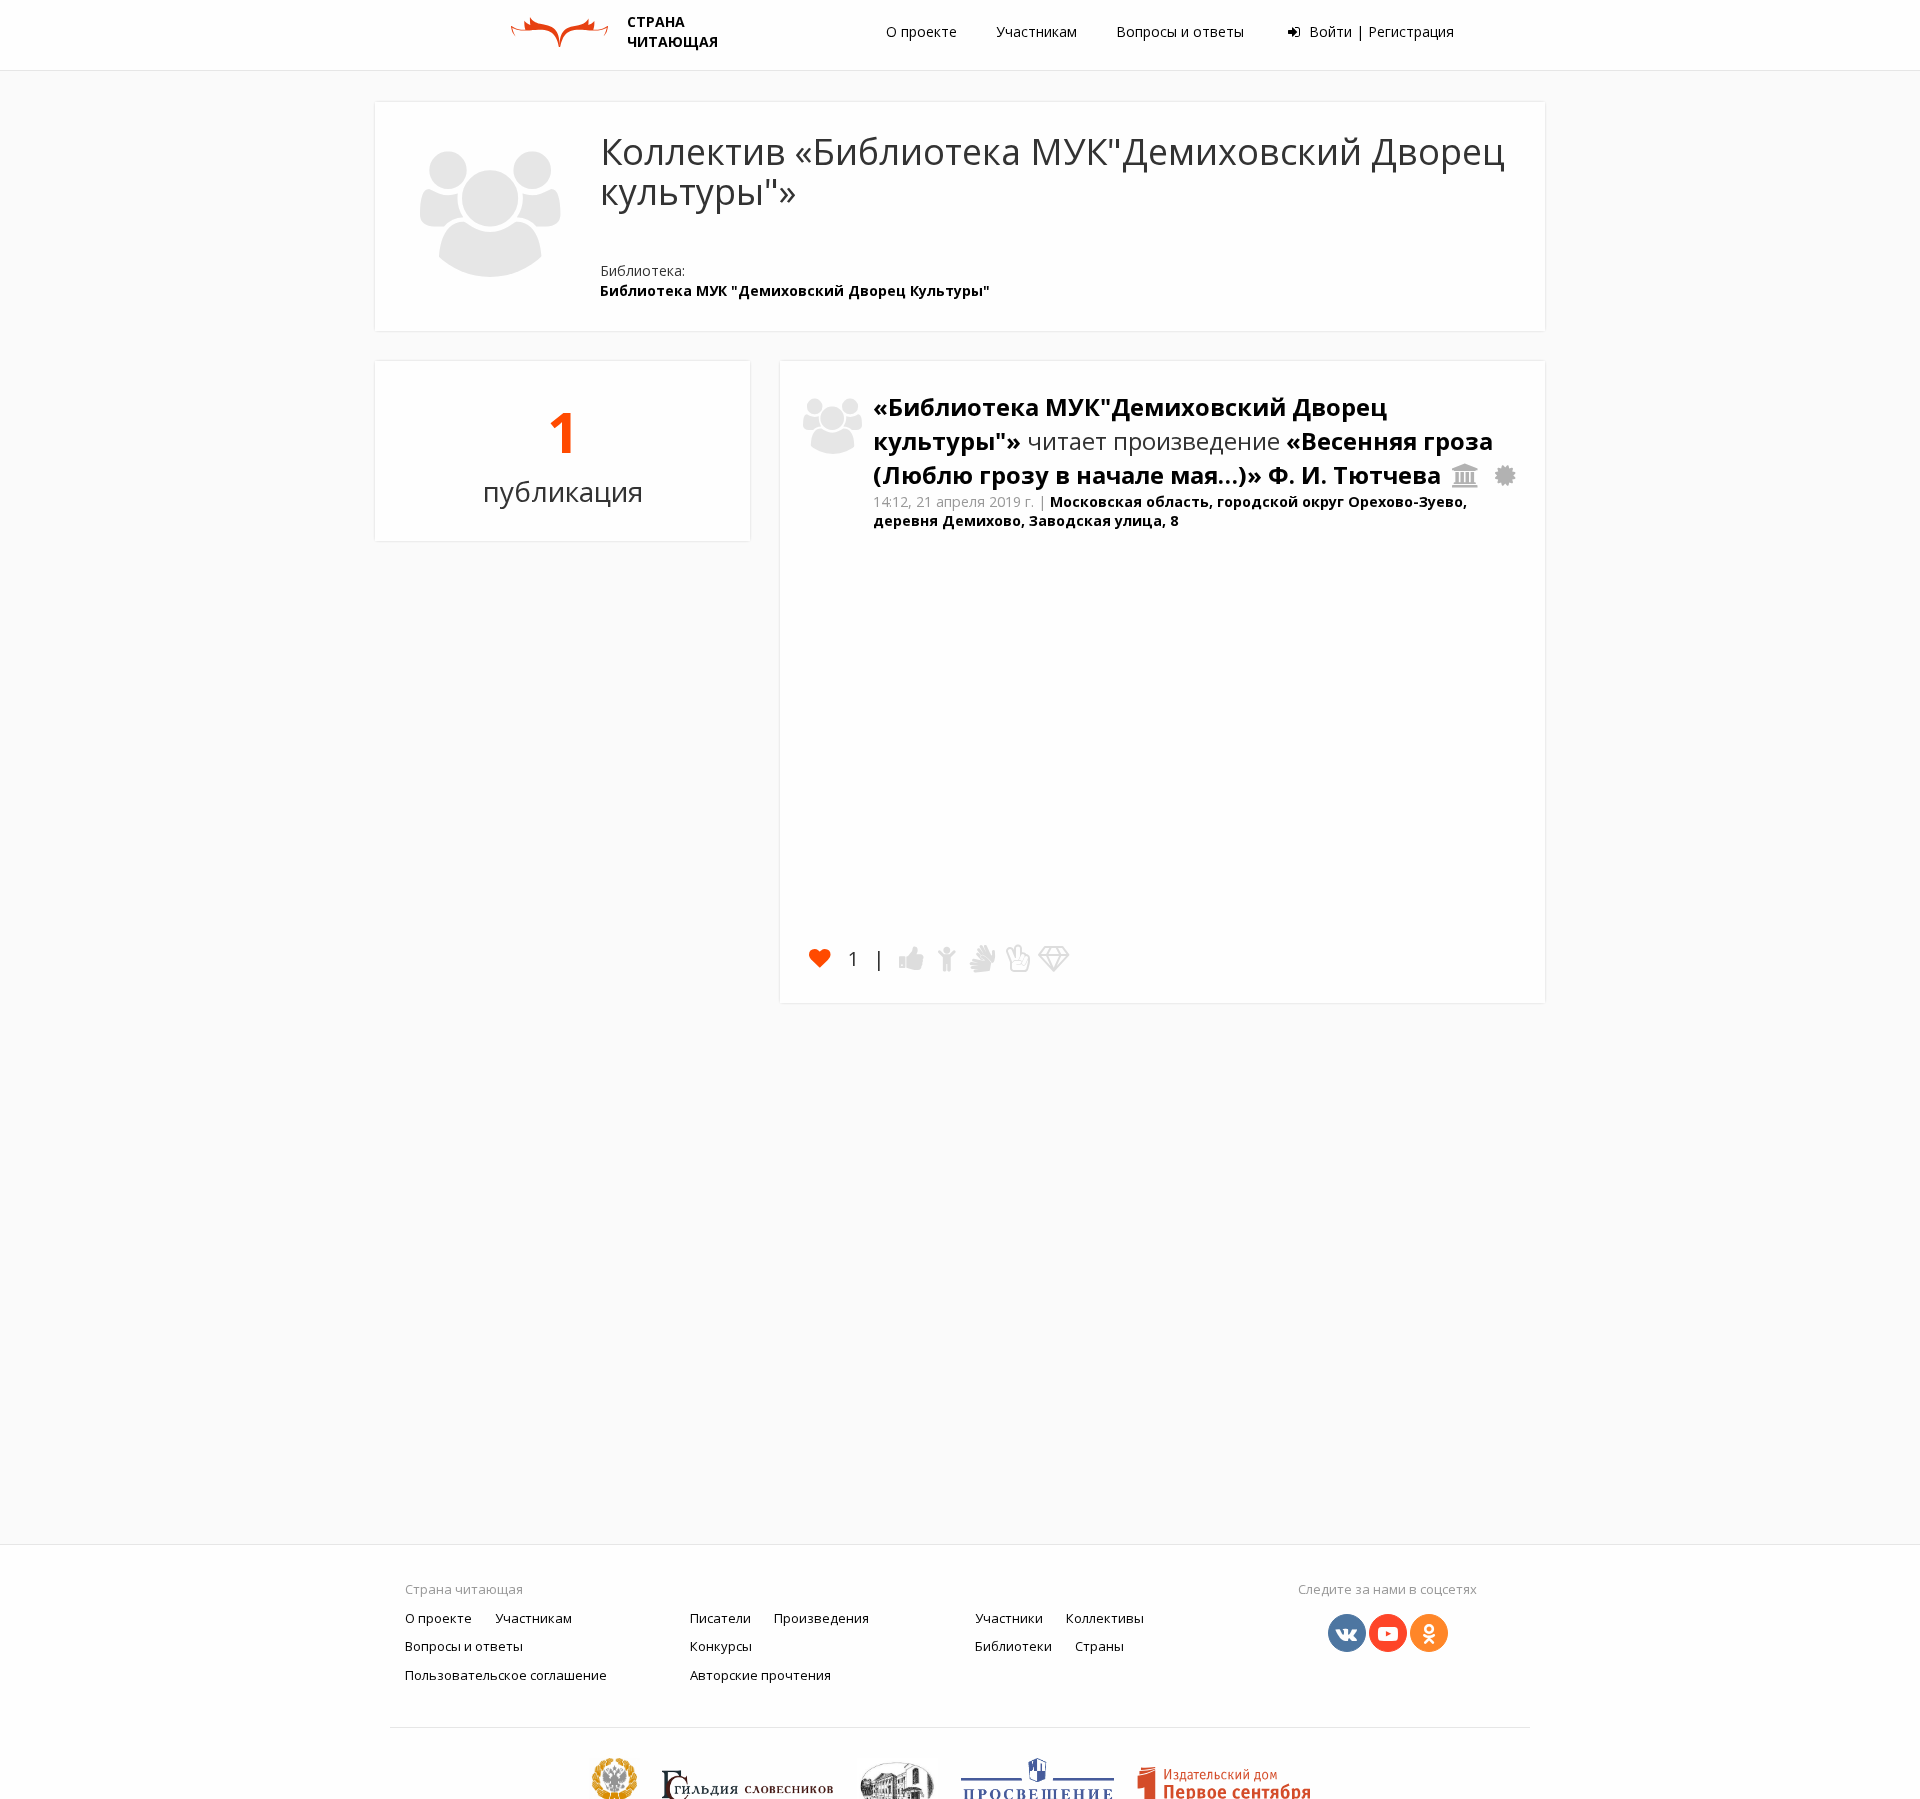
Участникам (1036, 31)
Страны (1099, 1646)
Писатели (720, 1618)
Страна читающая (464, 1589)
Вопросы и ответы (1180, 31)
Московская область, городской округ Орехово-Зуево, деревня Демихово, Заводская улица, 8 (1170, 511)
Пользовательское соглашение (506, 1675)
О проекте (921, 31)
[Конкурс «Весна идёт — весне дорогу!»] (1505, 475)
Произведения (821, 1618)
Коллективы (1105, 1618)
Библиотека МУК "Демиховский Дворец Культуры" (795, 290)
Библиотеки (1013, 1646)
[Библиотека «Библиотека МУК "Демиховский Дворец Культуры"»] (1465, 475)
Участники (1009, 1618)
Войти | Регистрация (1379, 31)
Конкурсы (721, 1646)
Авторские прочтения (760, 1675)
